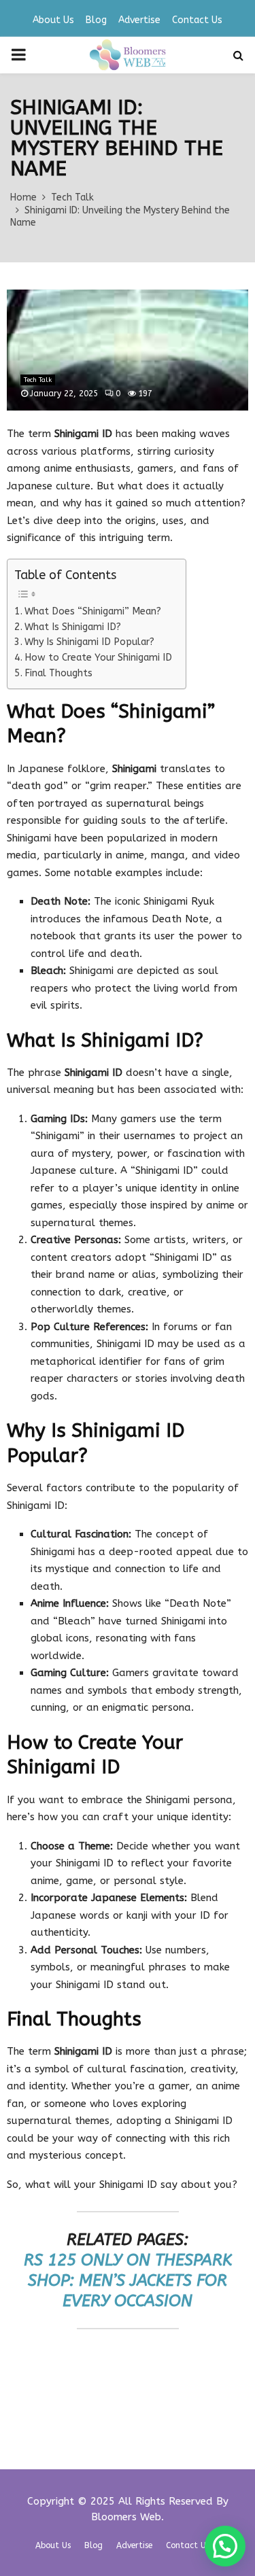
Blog (96, 20)
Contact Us (197, 20)
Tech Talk (38, 380)
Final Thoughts (58, 673)
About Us (53, 20)
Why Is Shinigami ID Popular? (89, 642)
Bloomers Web (126, 2517)
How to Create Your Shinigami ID (98, 658)
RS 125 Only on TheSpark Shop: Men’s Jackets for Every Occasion (128, 2280)
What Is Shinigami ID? (73, 627)
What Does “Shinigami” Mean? (93, 611)
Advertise (139, 20)
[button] (225, 2546)
